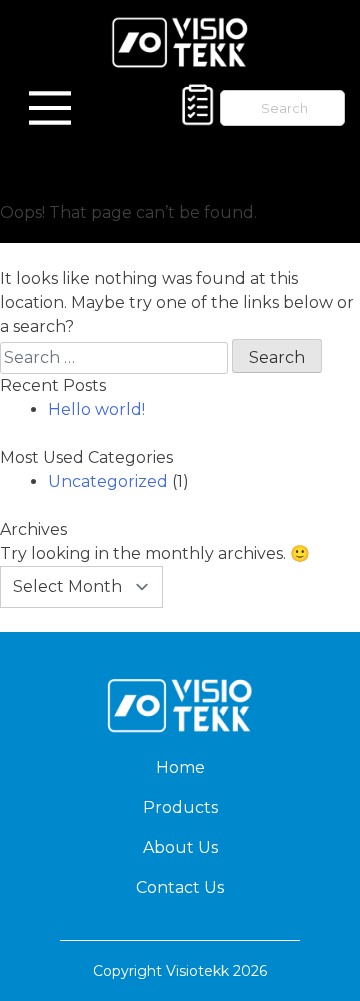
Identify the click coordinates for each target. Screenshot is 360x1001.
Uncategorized (108, 481)
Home (180, 767)
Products (180, 807)
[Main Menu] (50, 108)
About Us (180, 847)
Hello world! (96, 409)
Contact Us (180, 887)
